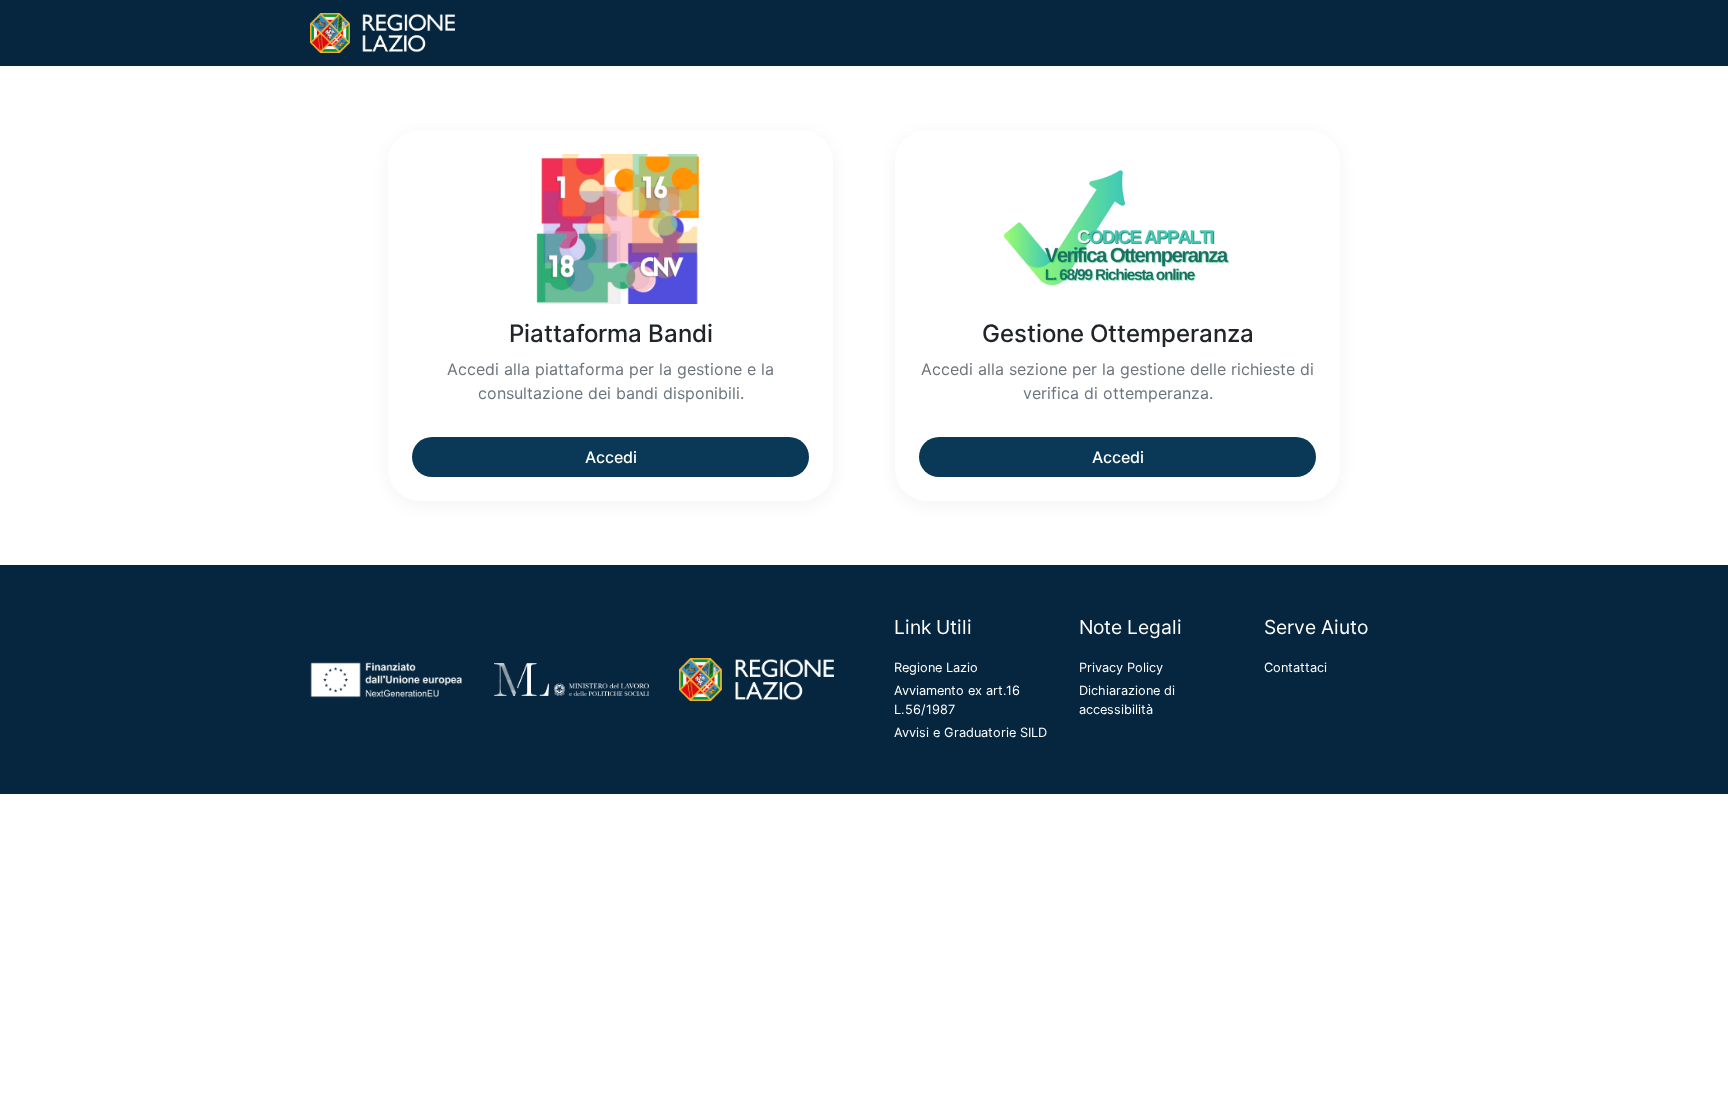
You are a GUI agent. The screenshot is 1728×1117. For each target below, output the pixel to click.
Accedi (611, 457)
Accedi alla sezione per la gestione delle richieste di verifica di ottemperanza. (1117, 381)
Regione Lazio (936, 667)
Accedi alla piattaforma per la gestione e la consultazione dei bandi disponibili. (610, 381)
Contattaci (1295, 667)
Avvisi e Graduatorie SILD (970, 732)
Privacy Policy (1121, 667)
